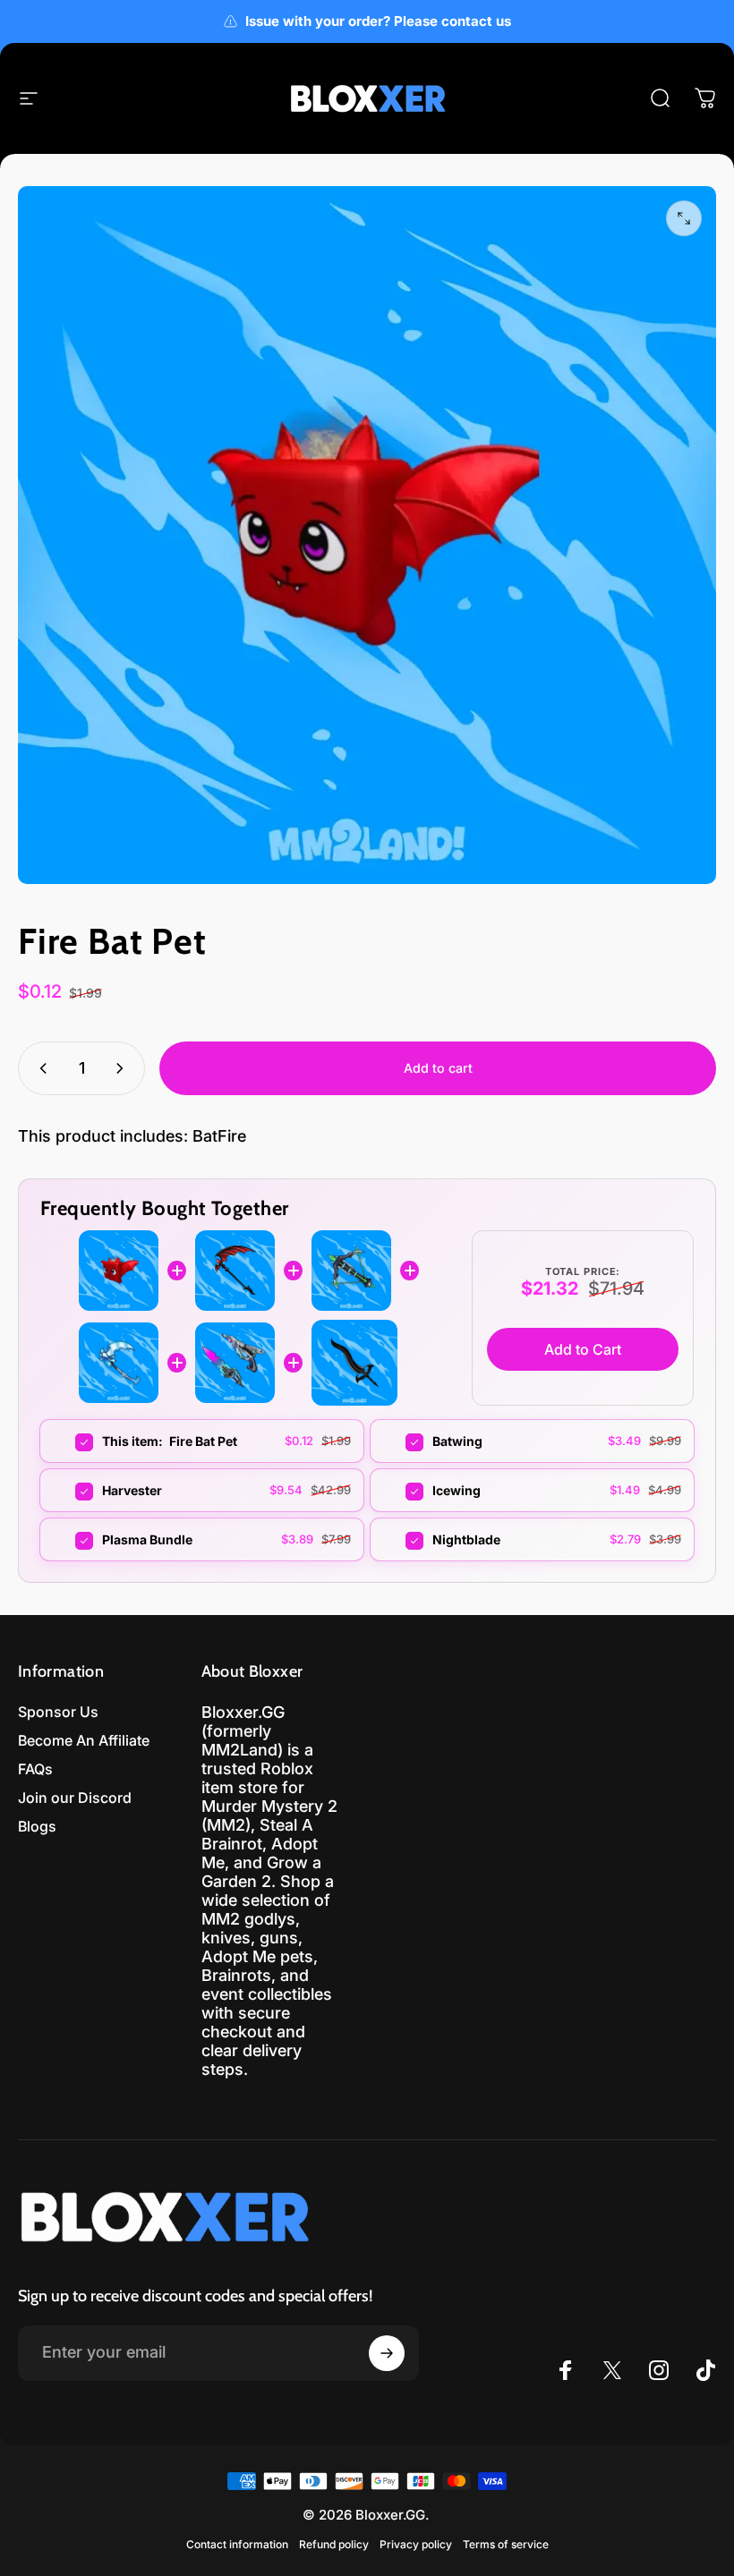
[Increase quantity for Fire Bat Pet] (124, 1068)
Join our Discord (75, 1798)
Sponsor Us (58, 1712)
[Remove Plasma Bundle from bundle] (73, 1541)
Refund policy (334, 2544)
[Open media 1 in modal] (684, 218)
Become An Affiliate (84, 1740)
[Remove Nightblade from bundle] (403, 1541)
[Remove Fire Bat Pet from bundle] (73, 1442)
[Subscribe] (387, 2353)
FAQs (35, 1769)
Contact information (237, 2544)
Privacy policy (416, 2544)
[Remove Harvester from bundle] (73, 1492)
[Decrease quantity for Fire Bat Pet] (39, 1068)
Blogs (37, 1826)
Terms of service (506, 2544)
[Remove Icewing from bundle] (403, 1492)
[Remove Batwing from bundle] (403, 1442)
